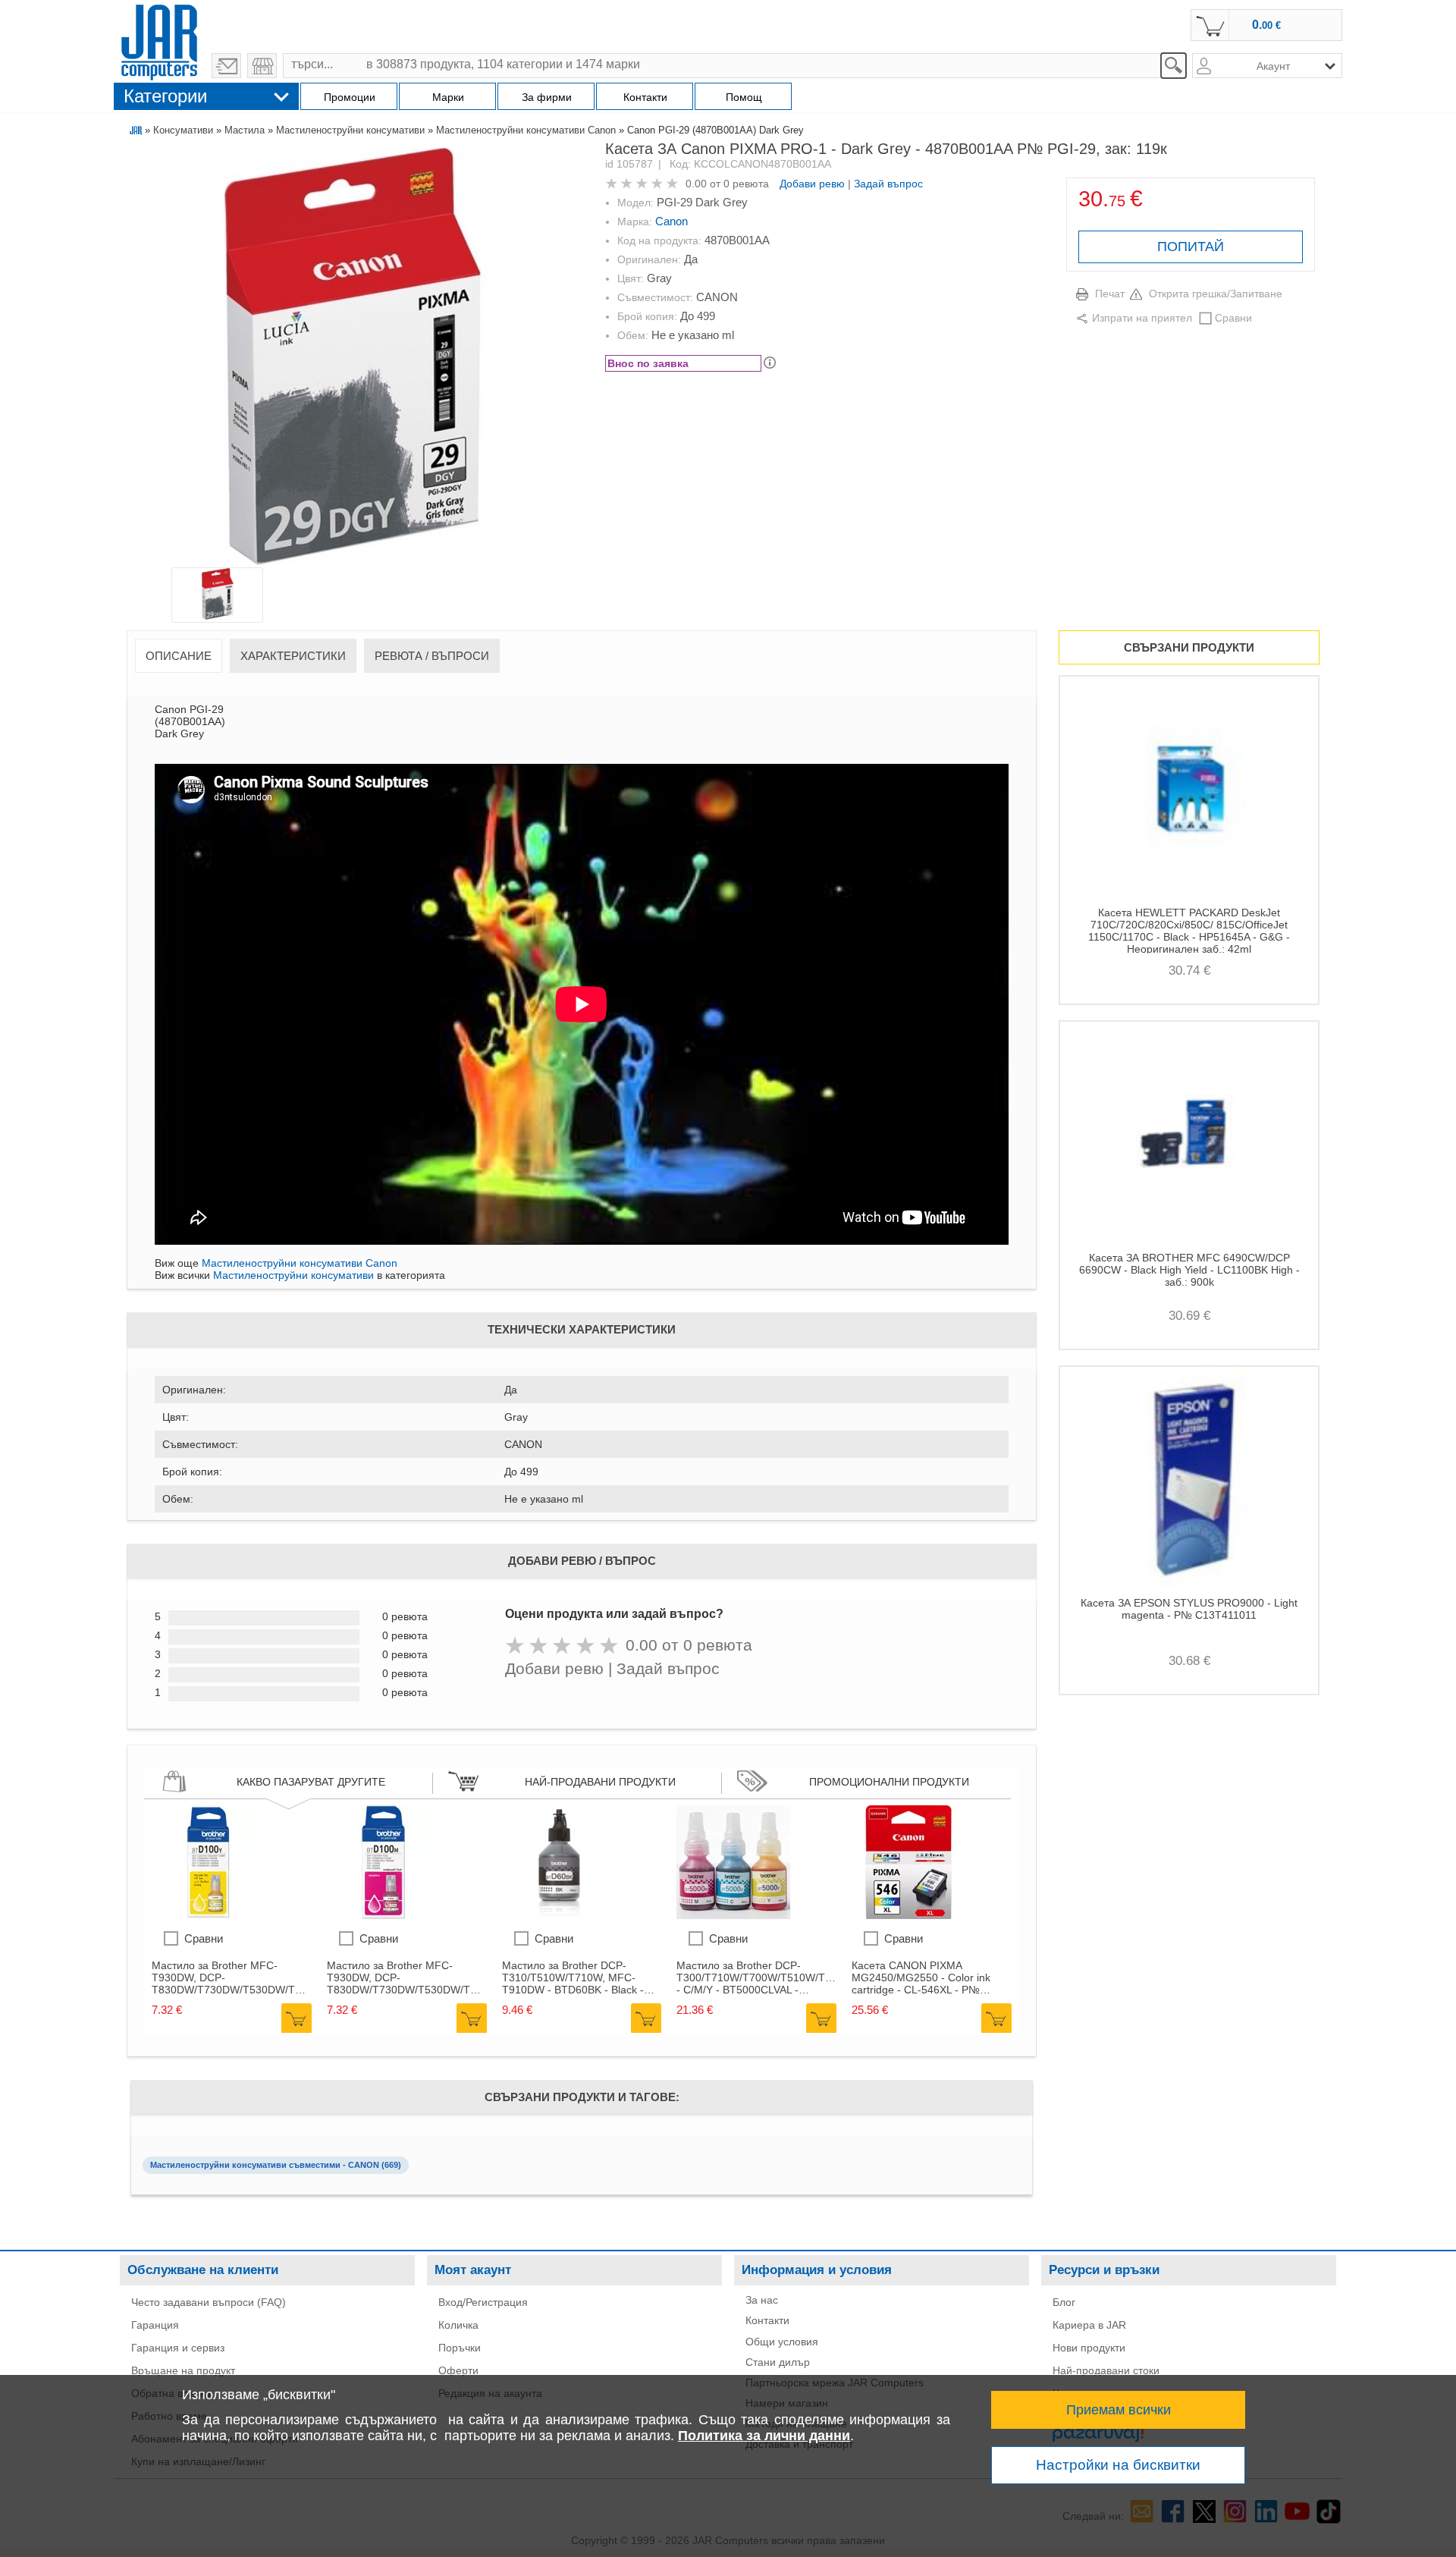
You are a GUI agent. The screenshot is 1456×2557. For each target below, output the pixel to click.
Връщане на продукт (183, 2370)
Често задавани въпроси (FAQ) (209, 2302)
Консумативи (183, 130)
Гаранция (155, 2325)
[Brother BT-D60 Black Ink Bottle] (559, 1915)
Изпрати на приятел (1142, 318)
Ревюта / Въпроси (432, 656)
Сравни (1233, 318)
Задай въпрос (888, 184)
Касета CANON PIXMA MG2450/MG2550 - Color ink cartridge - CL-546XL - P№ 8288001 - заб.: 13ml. (921, 1977)
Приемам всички (1119, 2410)
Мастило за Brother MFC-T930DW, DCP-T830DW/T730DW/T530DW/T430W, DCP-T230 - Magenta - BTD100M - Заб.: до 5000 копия (407, 1977)
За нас (762, 2300)
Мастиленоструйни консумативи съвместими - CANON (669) (276, 2165)
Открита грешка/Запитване (1216, 294)
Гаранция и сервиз (178, 2348)
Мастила (245, 130)
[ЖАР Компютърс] (159, 40)
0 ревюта (746, 184)
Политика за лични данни (764, 2436)
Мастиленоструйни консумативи (350, 130)
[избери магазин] (262, 66)
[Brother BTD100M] (384, 1915)
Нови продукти (1089, 2348)
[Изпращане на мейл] (226, 66)
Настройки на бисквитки (1118, 2465)
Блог (1064, 2302)
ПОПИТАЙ (1191, 247)
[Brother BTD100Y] (209, 1915)
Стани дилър (778, 2362)
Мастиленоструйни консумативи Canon (526, 130)
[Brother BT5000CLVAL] (733, 1915)
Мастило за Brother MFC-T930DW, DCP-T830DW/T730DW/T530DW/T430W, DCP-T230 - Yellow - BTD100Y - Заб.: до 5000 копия (232, 1977)
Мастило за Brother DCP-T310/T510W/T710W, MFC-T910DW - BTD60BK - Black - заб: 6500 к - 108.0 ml (573, 1977)
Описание (179, 656)
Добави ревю (812, 184)
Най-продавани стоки (1106, 2370)
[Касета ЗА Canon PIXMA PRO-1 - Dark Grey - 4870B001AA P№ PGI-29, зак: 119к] (353, 358)
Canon (672, 221)
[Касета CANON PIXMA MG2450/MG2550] (908, 1915)
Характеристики (293, 656)
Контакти (767, 2320)
